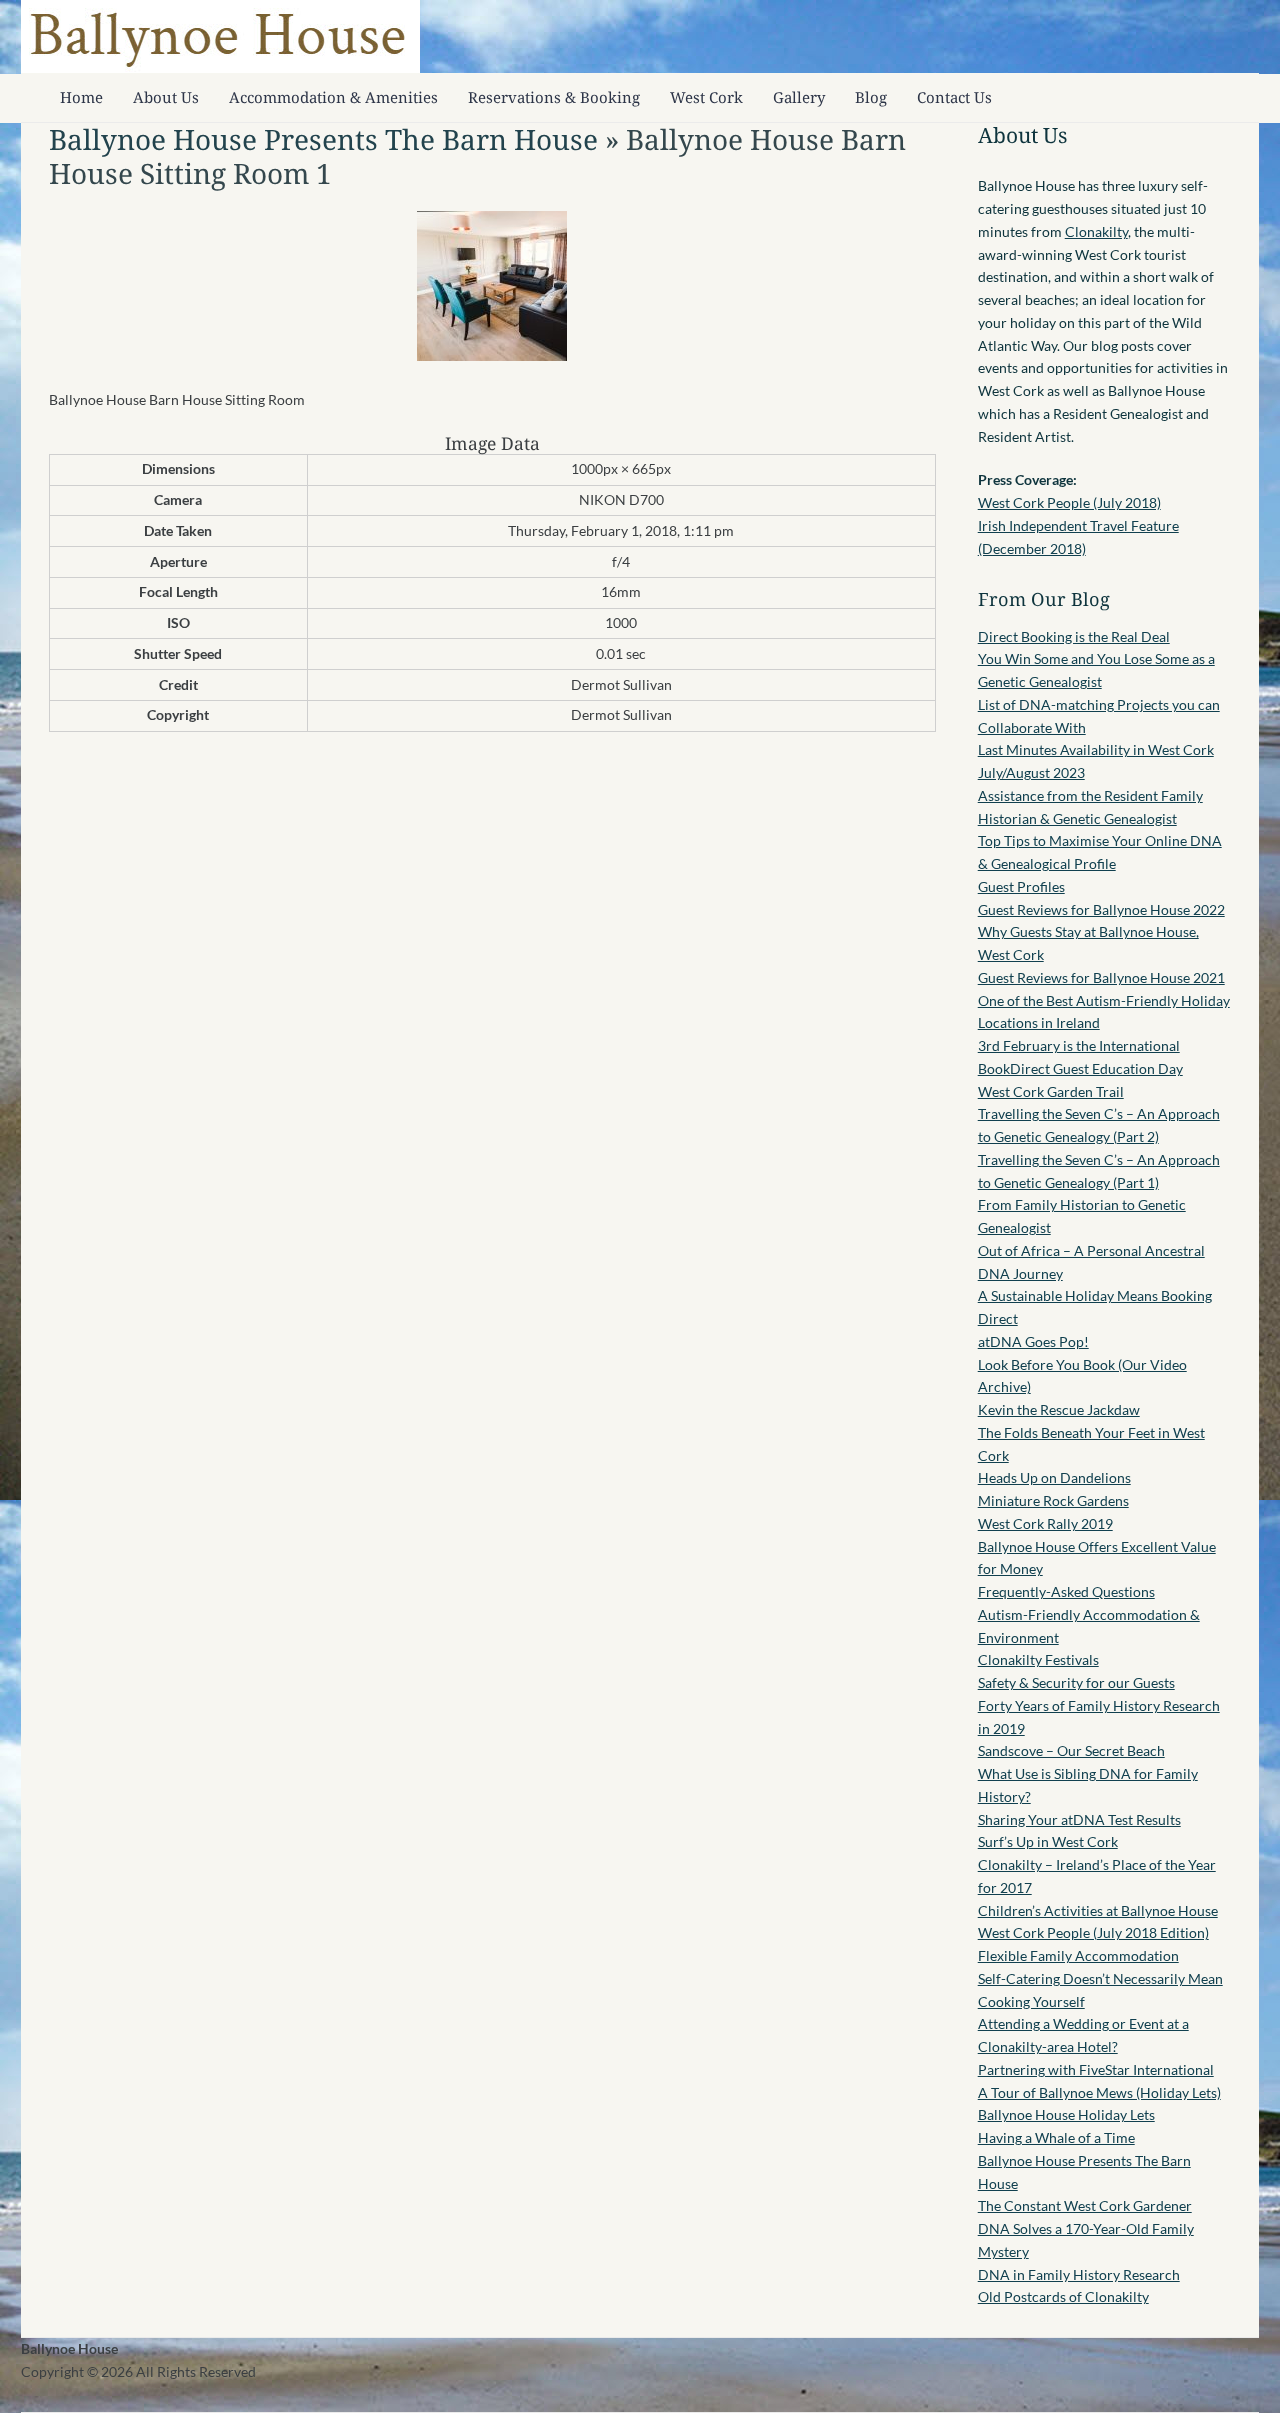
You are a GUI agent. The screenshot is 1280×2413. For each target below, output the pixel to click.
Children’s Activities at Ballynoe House (1098, 1910)
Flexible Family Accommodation (1078, 1955)
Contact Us (954, 97)
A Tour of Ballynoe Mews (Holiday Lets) (1099, 2092)
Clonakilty (1096, 231)
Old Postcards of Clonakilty (1063, 2296)
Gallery (799, 97)
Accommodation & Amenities (333, 97)
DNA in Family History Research (1079, 2274)
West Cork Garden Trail (1051, 1091)
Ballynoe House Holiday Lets (1066, 2114)
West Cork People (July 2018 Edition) (1093, 1932)
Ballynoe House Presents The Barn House (323, 139)
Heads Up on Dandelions (1054, 1477)
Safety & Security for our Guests (1076, 1682)
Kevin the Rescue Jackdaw (1059, 1409)
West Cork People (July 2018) (1069, 502)
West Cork (706, 97)
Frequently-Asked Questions (1066, 1591)
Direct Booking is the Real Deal (1074, 636)
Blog (871, 97)
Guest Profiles (1021, 886)
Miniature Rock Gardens (1053, 1500)
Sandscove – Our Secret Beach (1071, 1750)
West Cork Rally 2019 (1045, 1523)
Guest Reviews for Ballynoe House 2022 (1101, 909)
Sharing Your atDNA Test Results (1079, 1819)
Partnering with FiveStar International (1096, 2069)
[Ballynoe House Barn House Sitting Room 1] (492, 355)
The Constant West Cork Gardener (1085, 2205)
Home (81, 97)
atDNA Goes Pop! (1033, 1341)
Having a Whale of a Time (1056, 2137)
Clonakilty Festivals (1038, 1659)
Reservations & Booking (554, 97)
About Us (166, 97)
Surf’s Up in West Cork (1048, 1841)
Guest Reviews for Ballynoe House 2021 (1101, 977)
